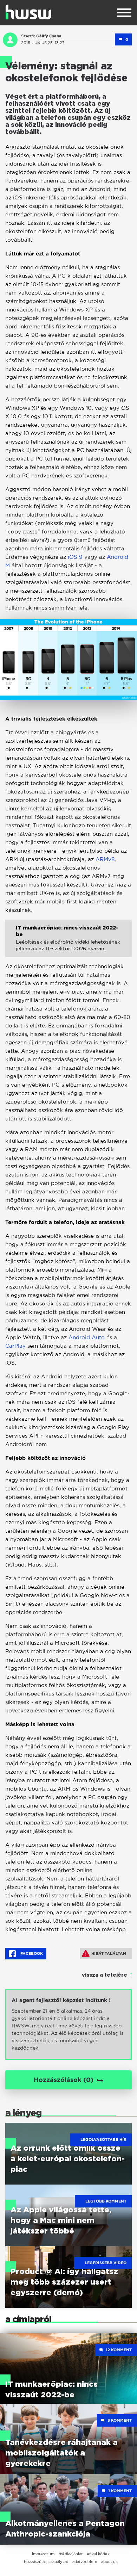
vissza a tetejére (105, 1975)
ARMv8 (105, 859)
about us (109, 2562)
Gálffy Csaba (49, 36)
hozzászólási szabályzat (46, 2562)
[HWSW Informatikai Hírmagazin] (28, 12)
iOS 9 (76, 557)
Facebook (31, 1953)
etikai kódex (98, 2554)
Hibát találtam (109, 1953)
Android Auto (87, 1337)
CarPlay (16, 1346)
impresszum (43, 2554)
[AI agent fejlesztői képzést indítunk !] (68, 2024)
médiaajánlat (71, 2554)
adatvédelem (85, 2562)
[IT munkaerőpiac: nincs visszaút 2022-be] (68, 944)
